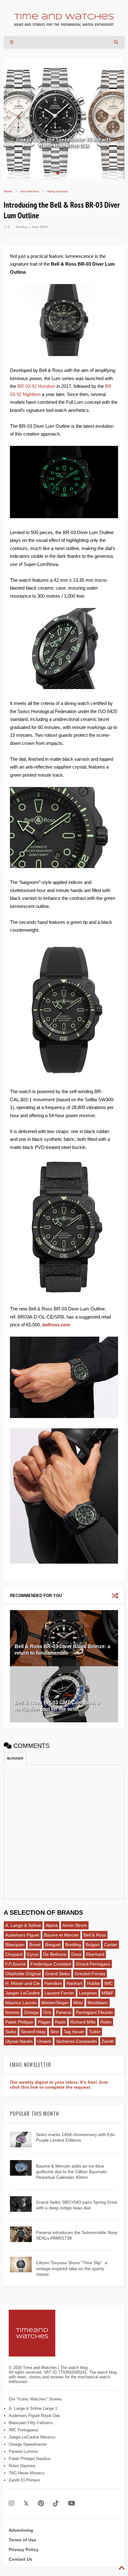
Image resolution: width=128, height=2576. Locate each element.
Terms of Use (23, 2540)
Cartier (111, 1945)
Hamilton (53, 1983)
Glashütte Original (23, 1974)
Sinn (55, 2032)
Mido (78, 2003)
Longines (88, 1993)
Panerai (64, 2012)
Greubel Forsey (90, 1974)
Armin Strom (75, 1925)
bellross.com (56, 1325)
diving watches (57, 191)
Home (8, 191)
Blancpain (15, 1945)
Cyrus (33, 1954)
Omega (31, 2012)
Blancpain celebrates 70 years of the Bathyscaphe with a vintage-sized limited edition (64, 140)
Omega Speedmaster (28, 2444)
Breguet (53, 1945)
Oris (47, 2012)
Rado (60, 2022)
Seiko (11, 2032)
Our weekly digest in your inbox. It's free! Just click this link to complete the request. (59, 2085)
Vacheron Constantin (76, 2041)
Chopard (14, 1954)
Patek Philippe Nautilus (30, 2459)
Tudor (95, 2032)
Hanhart (74, 1983)
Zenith (108, 2041)
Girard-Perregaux (93, 1964)
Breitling (73, 1945)
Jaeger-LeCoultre (23, 1993)
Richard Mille (83, 2022)
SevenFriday (33, 2032)
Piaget (44, 2022)
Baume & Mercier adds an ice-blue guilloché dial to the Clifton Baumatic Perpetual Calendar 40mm (72, 2172)
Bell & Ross (95, 1935)
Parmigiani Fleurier (94, 2012)
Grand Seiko (58, 1974)
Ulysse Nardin (19, 2041)
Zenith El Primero (24, 2480)
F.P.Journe (16, 1964)
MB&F (108, 1993)
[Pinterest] (41, 2504)
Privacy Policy (24, 2549)
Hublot (93, 1983)
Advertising (21, 2530)
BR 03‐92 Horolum (36, 386)
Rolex (106, 2022)
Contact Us (21, 2559)
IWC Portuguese (23, 2430)
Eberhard (95, 1954)
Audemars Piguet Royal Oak (34, 2416)
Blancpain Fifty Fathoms (31, 2423)
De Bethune (55, 1954)
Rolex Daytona (22, 2466)
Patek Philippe (19, 2022)
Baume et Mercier (61, 1935)
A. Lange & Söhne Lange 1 (33, 2408)
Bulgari (93, 1945)
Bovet (35, 1945)
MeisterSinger (55, 2003)
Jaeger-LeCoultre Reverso (32, 2437)
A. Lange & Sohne (23, 1925)
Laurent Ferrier (59, 1993)
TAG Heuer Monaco (26, 2473)
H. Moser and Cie (23, 1983)
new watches (30, 191)
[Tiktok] (56, 2504)
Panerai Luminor (23, 2451)
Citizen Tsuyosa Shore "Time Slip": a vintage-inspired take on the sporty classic (72, 2268)
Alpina (52, 1925)
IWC (109, 1983)
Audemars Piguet (22, 1935)
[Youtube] (72, 2504)
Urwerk (44, 2041)
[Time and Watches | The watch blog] (64, 23)
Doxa (76, 1954)
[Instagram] (11, 2504)
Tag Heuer (74, 2032)
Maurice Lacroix (21, 2003)
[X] (26, 2504)
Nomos (12, 2012)
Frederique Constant (51, 1964)
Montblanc (98, 2003)
